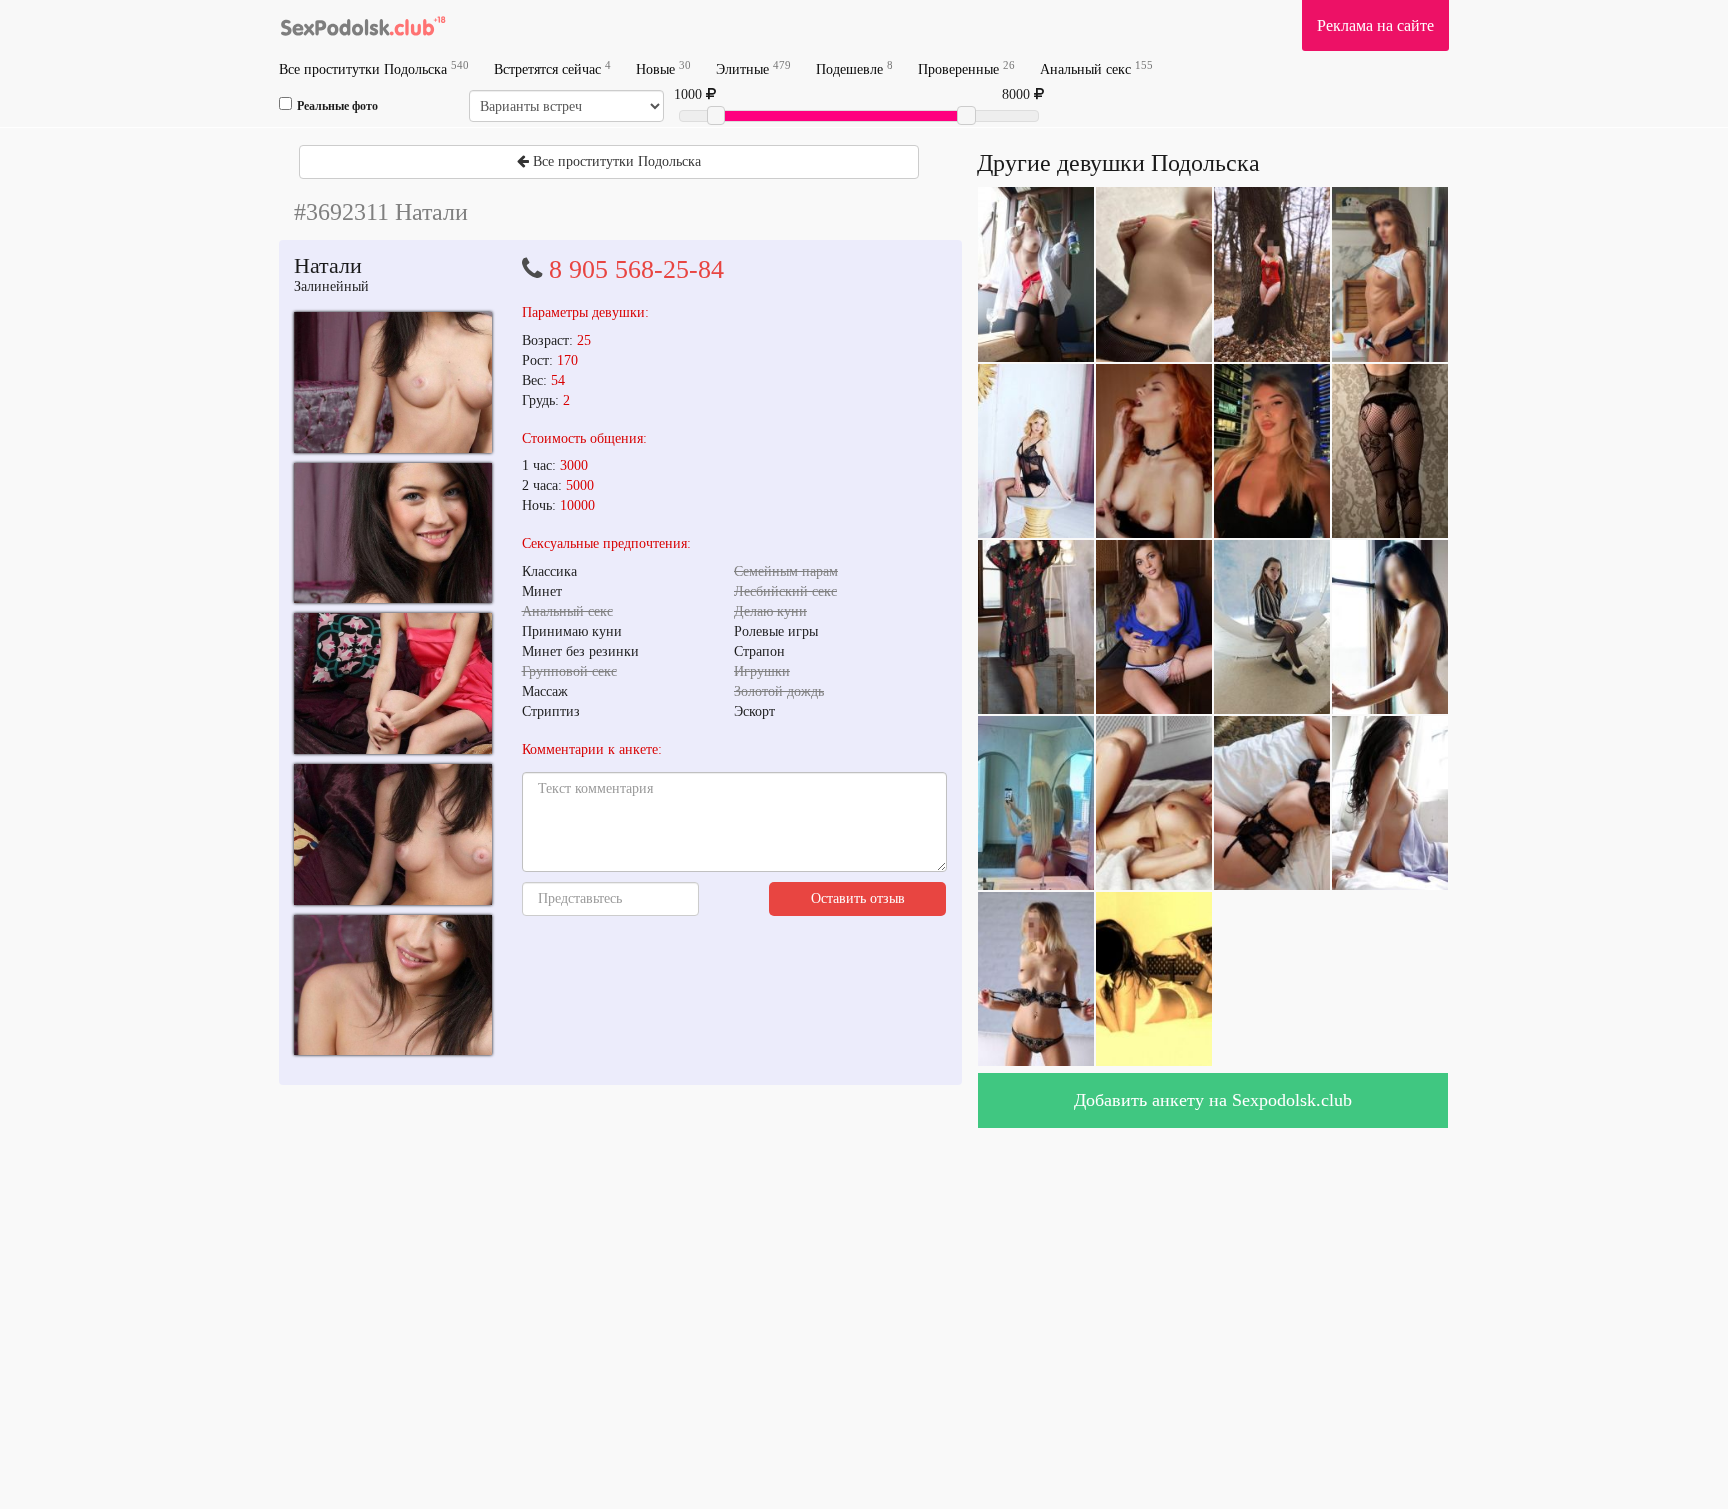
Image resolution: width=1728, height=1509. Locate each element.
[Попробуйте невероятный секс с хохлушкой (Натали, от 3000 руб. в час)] (393, 382)
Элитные (753, 68)
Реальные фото (337, 106)
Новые (663, 68)
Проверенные (966, 68)
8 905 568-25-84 (636, 269)
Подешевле (854, 68)
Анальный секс (1096, 68)
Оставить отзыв (858, 898)
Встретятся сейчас (552, 68)
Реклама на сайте (1375, 25)
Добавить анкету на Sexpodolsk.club (1213, 1100)
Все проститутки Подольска (374, 68)
